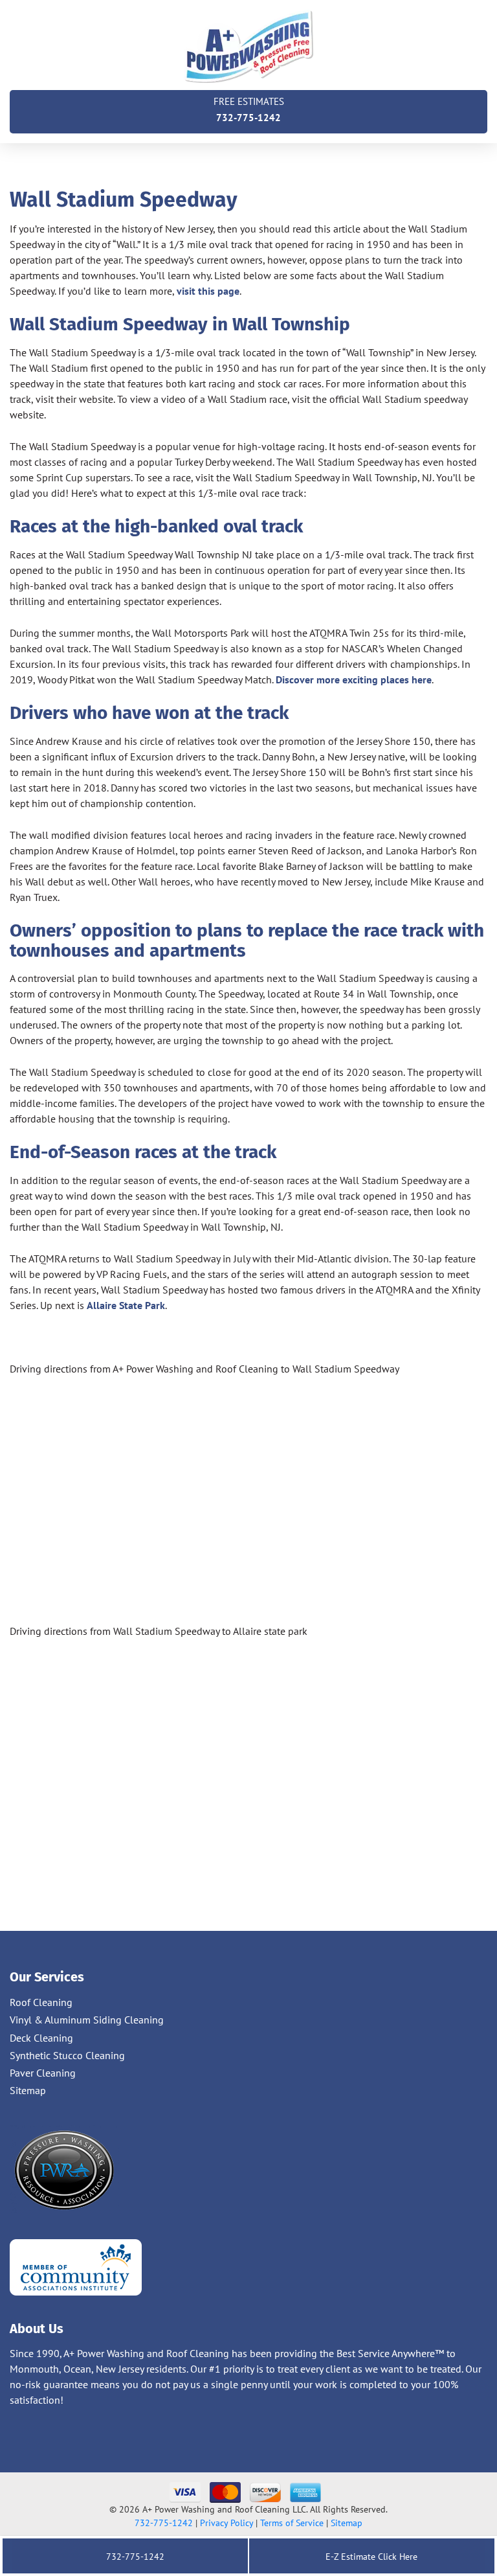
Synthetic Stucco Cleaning (67, 2055)
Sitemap (28, 2090)
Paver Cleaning (43, 2073)
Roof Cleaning (41, 2002)
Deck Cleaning (41, 2038)
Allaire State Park (126, 1305)
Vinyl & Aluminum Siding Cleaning (87, 2020)
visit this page (208, 291)
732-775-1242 (249, 109)
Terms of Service (292, 2523)
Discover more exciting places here (354, 679)
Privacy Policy (226, 2523)
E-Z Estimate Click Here (370, 2557)
